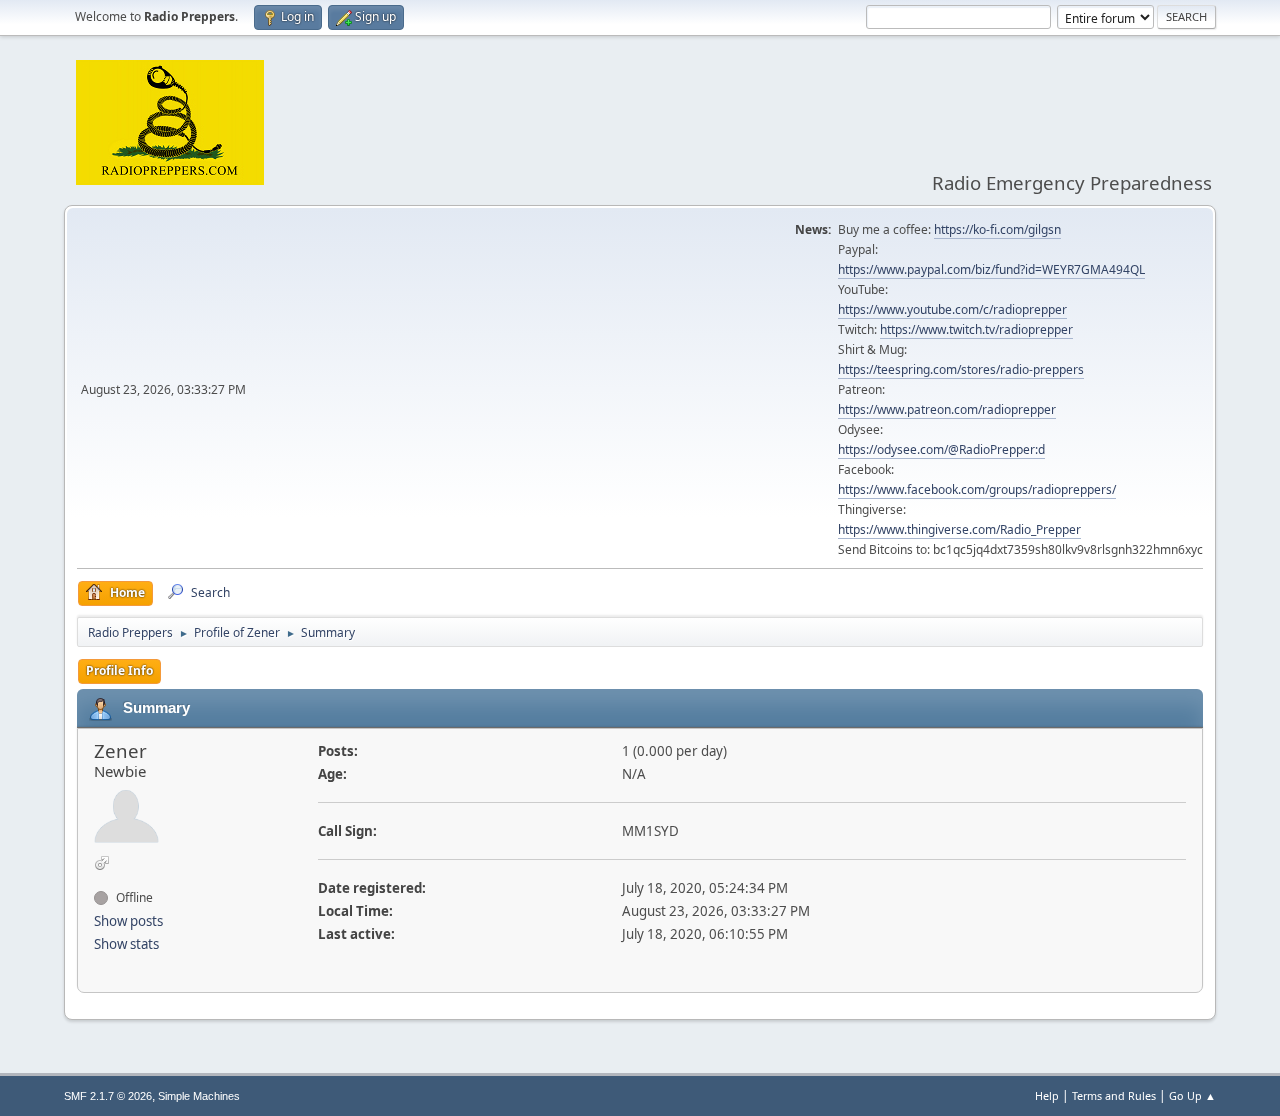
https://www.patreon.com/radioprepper (947, 409)
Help (1047, 1095)
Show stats (126, 944)
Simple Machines (199, 1096)
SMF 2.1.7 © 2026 (108, 1096)
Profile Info (119, 670)
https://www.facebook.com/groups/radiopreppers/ (977, 489)
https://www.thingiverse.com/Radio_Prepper (959, 529)
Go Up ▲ (1192, 1095)
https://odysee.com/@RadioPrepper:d (941, 449)
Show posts (128, 921)
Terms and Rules (1114, 1095)
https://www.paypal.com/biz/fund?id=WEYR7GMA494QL (991, 269)
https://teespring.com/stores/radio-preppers (961, 369)
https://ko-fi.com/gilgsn (997, 229)
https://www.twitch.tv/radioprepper (976, 329)
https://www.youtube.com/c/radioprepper (952, 309)
